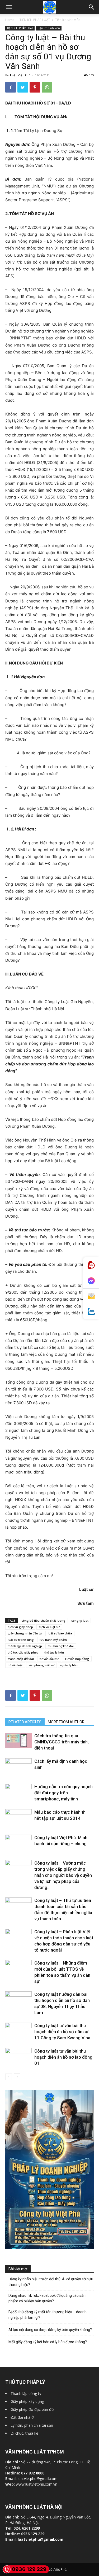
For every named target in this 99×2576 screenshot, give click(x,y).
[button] (92, 7)
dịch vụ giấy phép (20, 1627)
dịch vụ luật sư (49, 1627)
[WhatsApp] (47, 87)
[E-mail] (91, 1296)
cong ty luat (80, 1621)
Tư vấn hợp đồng (77, 1659)
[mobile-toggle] (9, 7)
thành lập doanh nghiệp (25, 1646)
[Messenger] (91, 1281)
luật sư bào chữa (60, 1633)
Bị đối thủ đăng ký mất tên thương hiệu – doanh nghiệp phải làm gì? (48, 2315)
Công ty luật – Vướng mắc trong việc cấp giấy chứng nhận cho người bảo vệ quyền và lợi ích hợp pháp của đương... (63, 1875)
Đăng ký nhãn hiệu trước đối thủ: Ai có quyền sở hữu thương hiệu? (51, 2282)
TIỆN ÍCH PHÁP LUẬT (35, 20)
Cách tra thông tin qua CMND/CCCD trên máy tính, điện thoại (62, 1742)
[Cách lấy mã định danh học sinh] (18, 1766)
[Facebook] (11, 87)
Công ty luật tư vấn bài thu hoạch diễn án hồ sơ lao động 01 (63, 2057)
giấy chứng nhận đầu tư (25, 1633)
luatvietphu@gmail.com (38, 2479)
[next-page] (17, 2077)
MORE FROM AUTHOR (66, 1722)
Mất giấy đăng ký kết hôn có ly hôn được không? (48, 2342)
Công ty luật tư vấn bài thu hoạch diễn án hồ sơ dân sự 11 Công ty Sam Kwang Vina (62, 2032)
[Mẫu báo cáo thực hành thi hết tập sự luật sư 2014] (18, 1817)
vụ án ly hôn (69, 1665)
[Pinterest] (35, 87)
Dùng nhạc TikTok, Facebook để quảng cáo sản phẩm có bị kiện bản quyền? (47, 2298)
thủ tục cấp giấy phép (23, 1652)
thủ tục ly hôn (54, 1652)
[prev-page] (9, 2077)
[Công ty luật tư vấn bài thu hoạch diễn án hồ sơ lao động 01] (18, 2057)
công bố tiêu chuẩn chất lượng (43, 1621)
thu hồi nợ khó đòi (61, 1646)
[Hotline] (91, 1265)
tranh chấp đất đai (21, 1659)
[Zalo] (91, 1312)
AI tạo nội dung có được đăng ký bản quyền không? (50, 2330)
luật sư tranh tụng (21, 1640)
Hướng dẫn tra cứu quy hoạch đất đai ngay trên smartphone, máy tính (63, 1793)
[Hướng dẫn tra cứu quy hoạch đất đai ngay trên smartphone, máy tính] (18, 1791)
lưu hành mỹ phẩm (53, 1640)
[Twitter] (23, 87)
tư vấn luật (15, 1665)
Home (10, 20)
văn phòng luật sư (41, 1665)
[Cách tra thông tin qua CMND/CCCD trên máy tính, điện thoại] (18, 1740)
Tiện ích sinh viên (68, 20)
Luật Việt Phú (20, 75)
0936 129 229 (29, 2569)
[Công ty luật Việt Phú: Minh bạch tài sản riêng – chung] (18, 1844)
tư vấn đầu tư (49, 1659)
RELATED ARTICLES (25, 1722)
